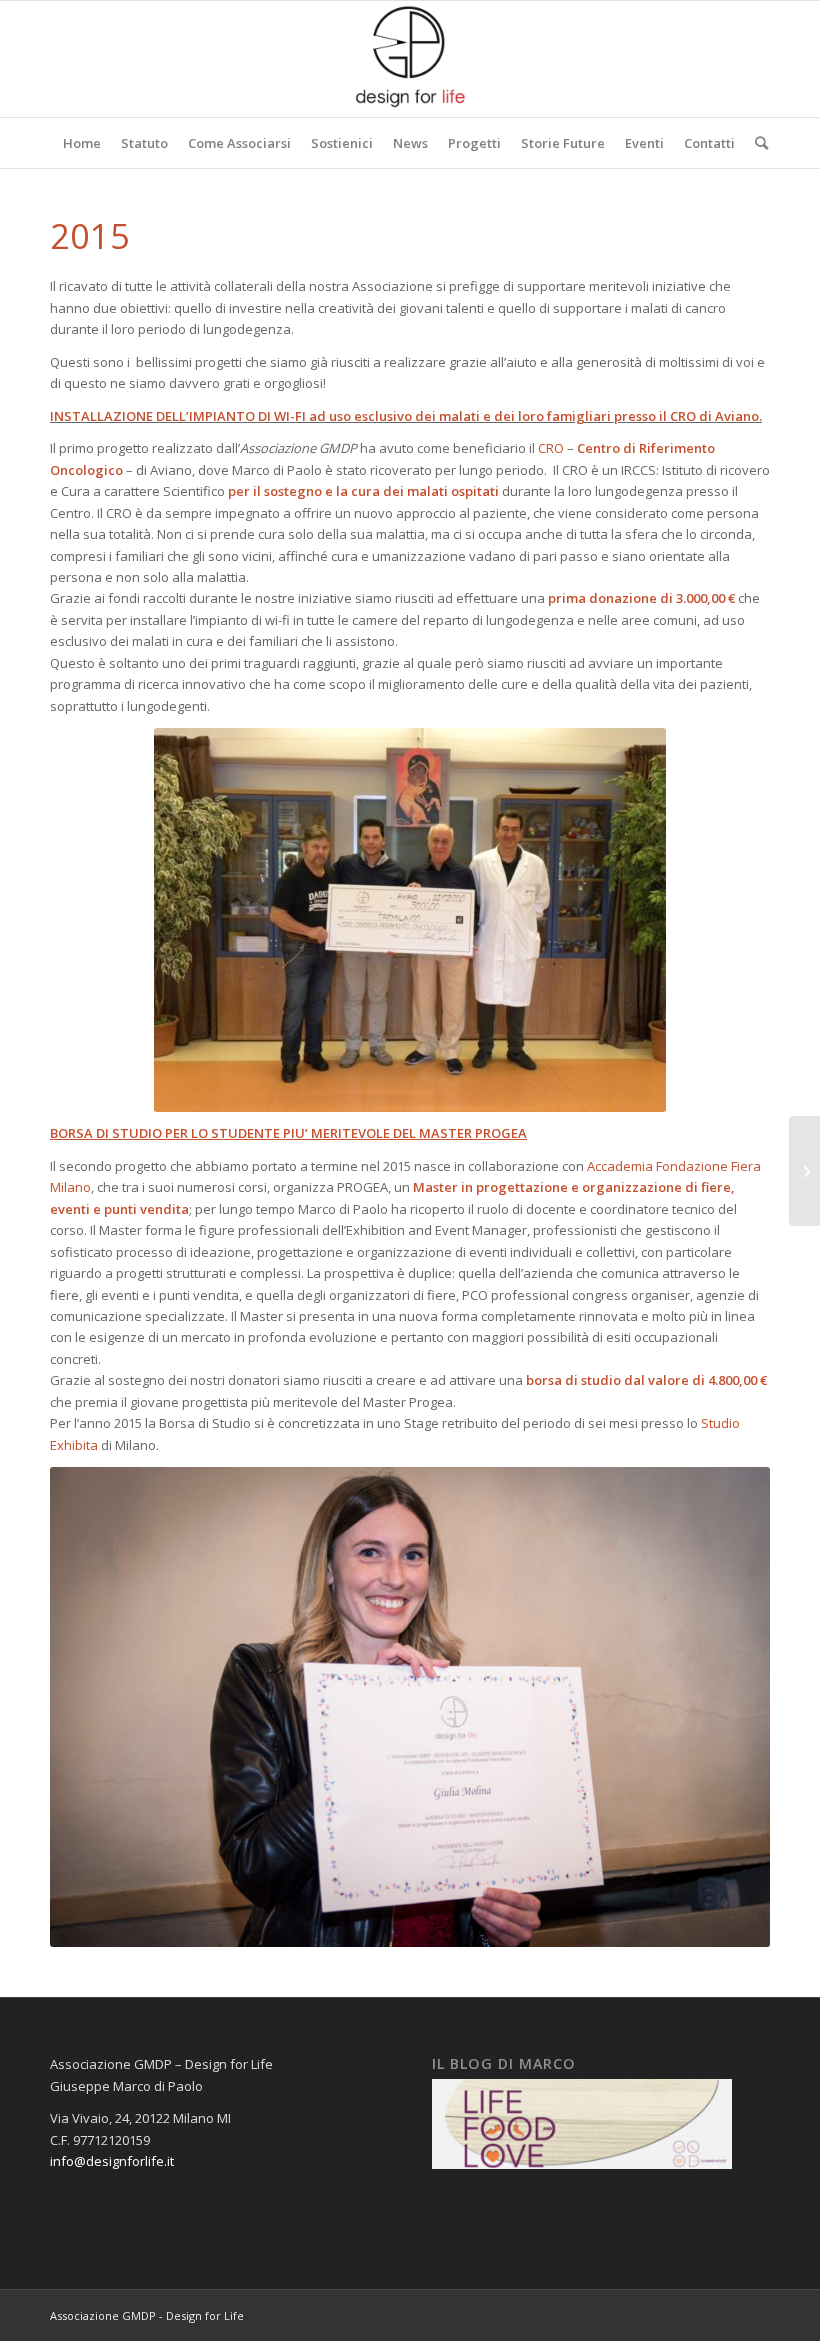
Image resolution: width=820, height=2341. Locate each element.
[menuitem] (82, 143)
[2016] (804, 1171)
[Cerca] (756, 143)
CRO (551, 448)
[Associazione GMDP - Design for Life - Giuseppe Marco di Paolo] (410, 59)
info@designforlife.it (112, 2161)
